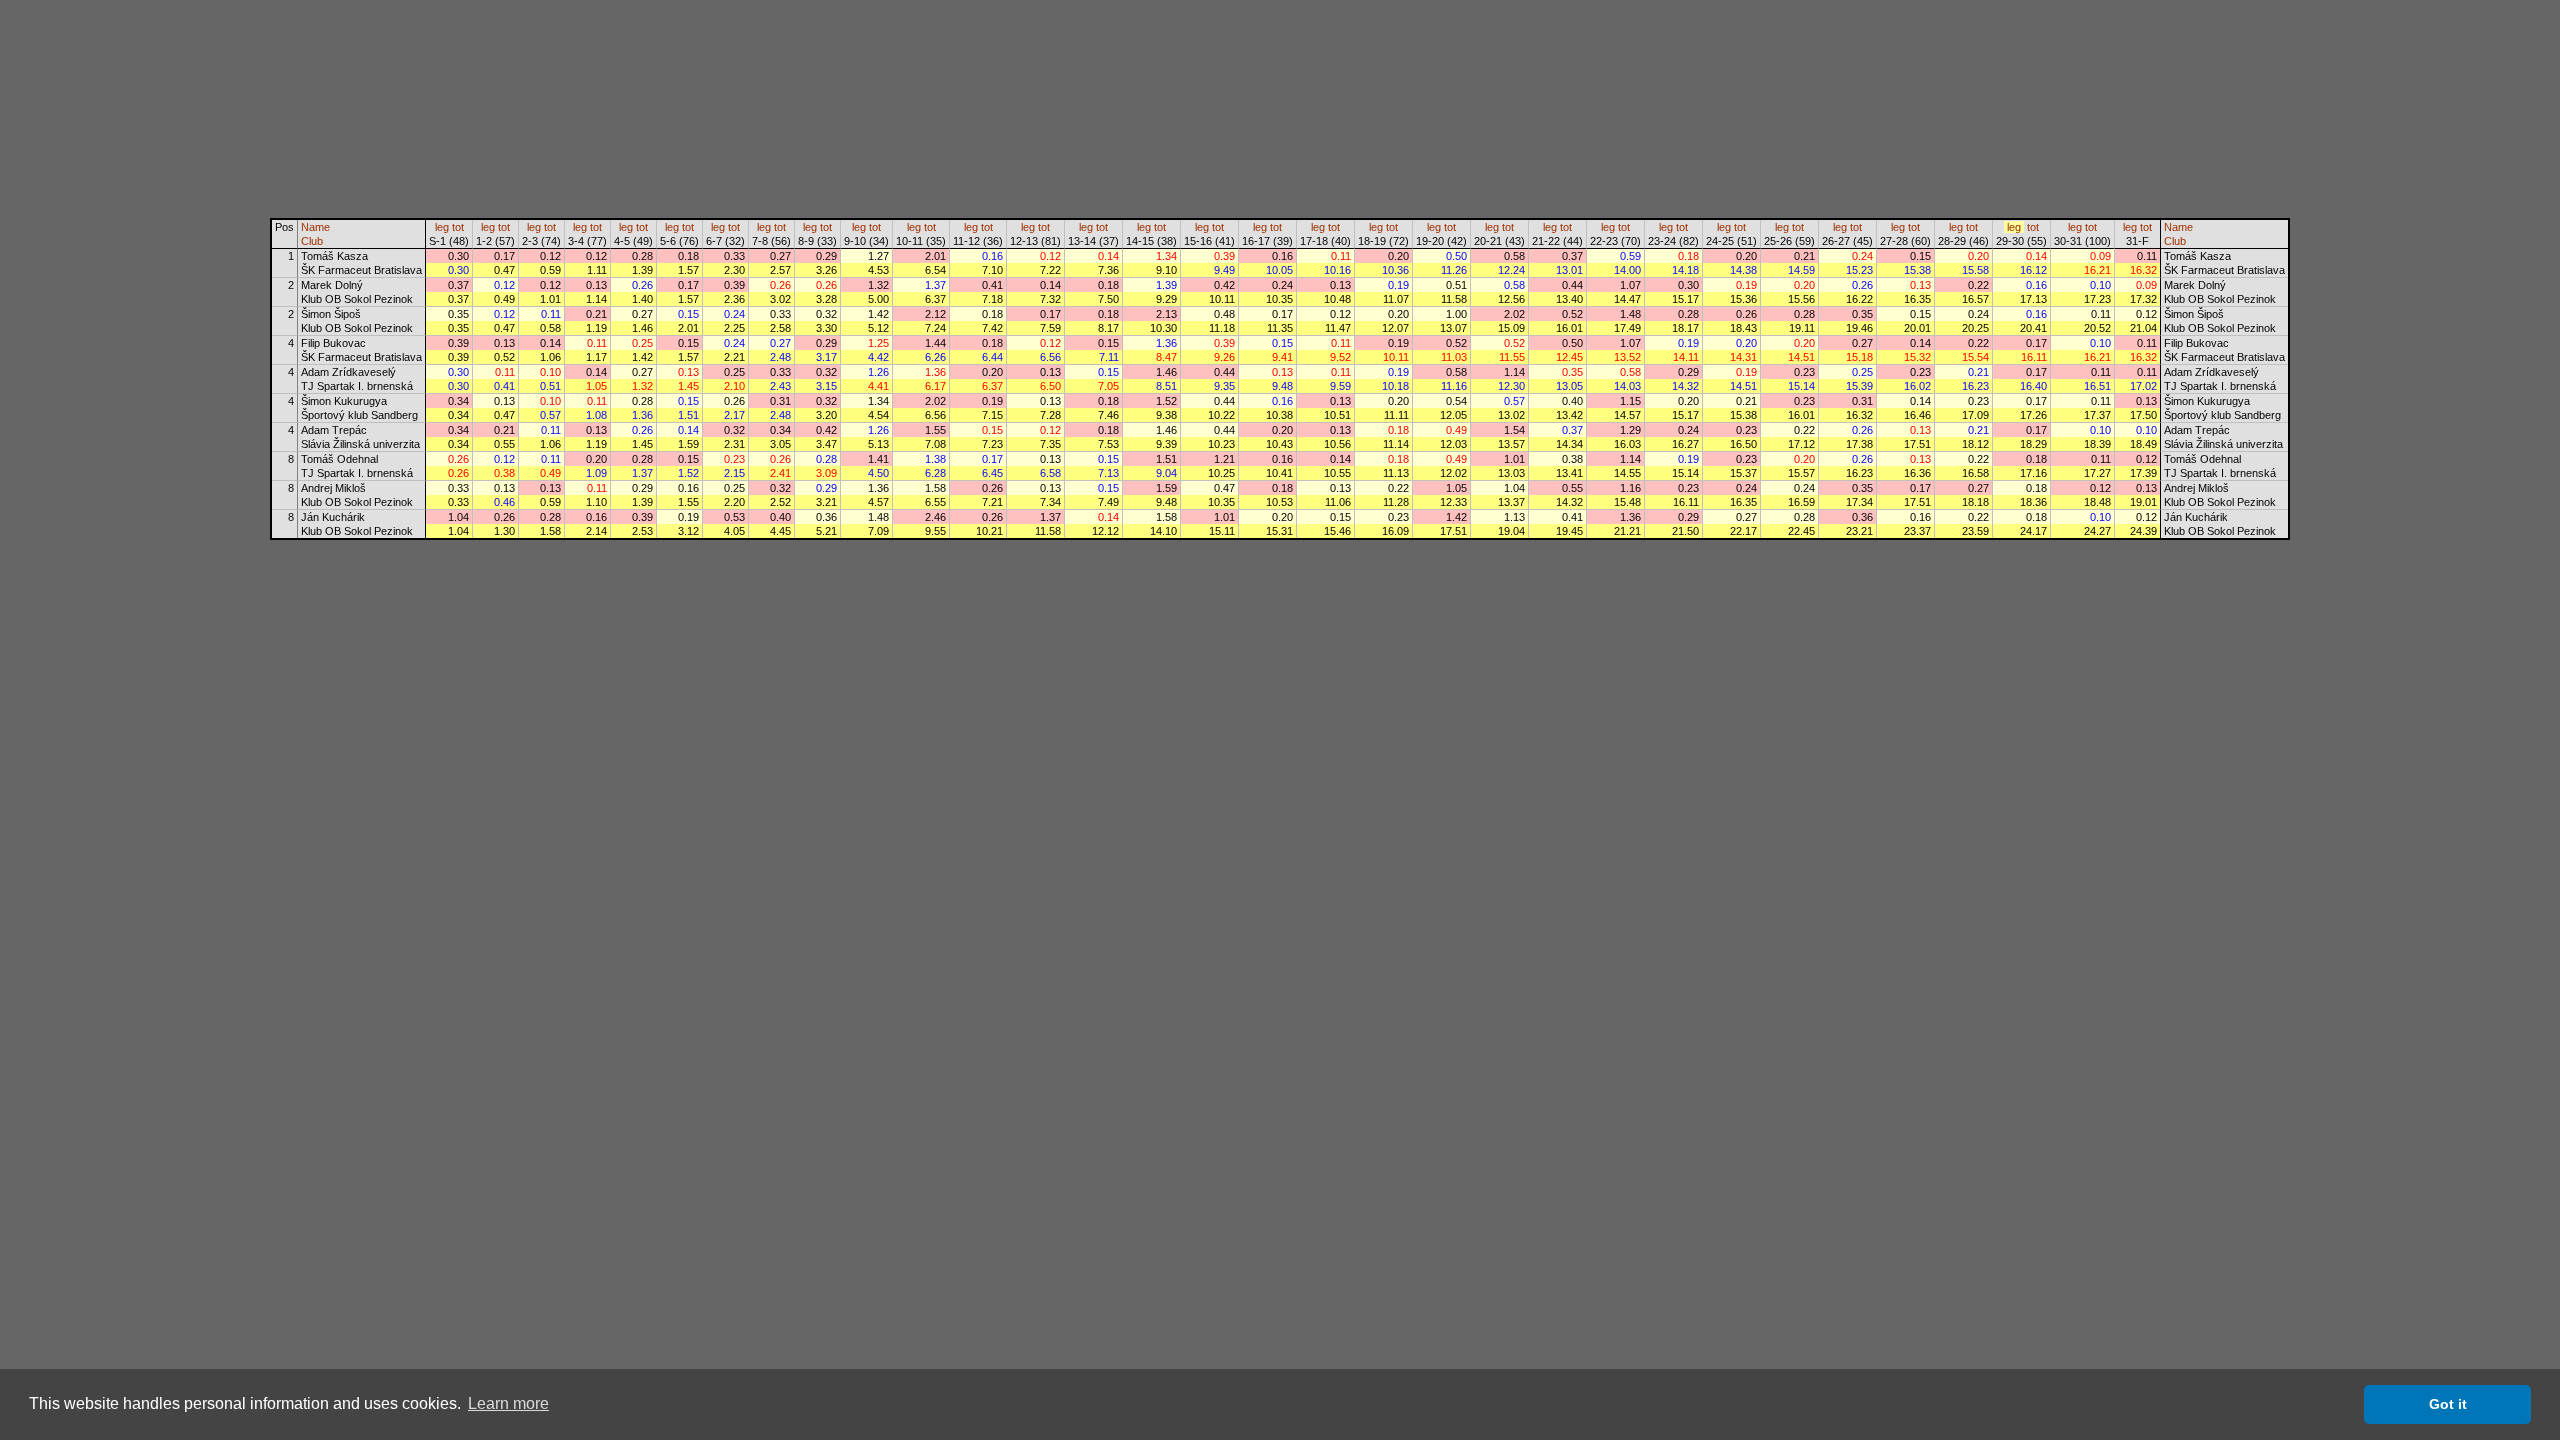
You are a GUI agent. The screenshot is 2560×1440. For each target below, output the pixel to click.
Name (315, 227)
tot (458, 227)
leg (442, 227)
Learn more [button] (508, 1403)
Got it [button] (2448, 1404)
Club (312, 241)
